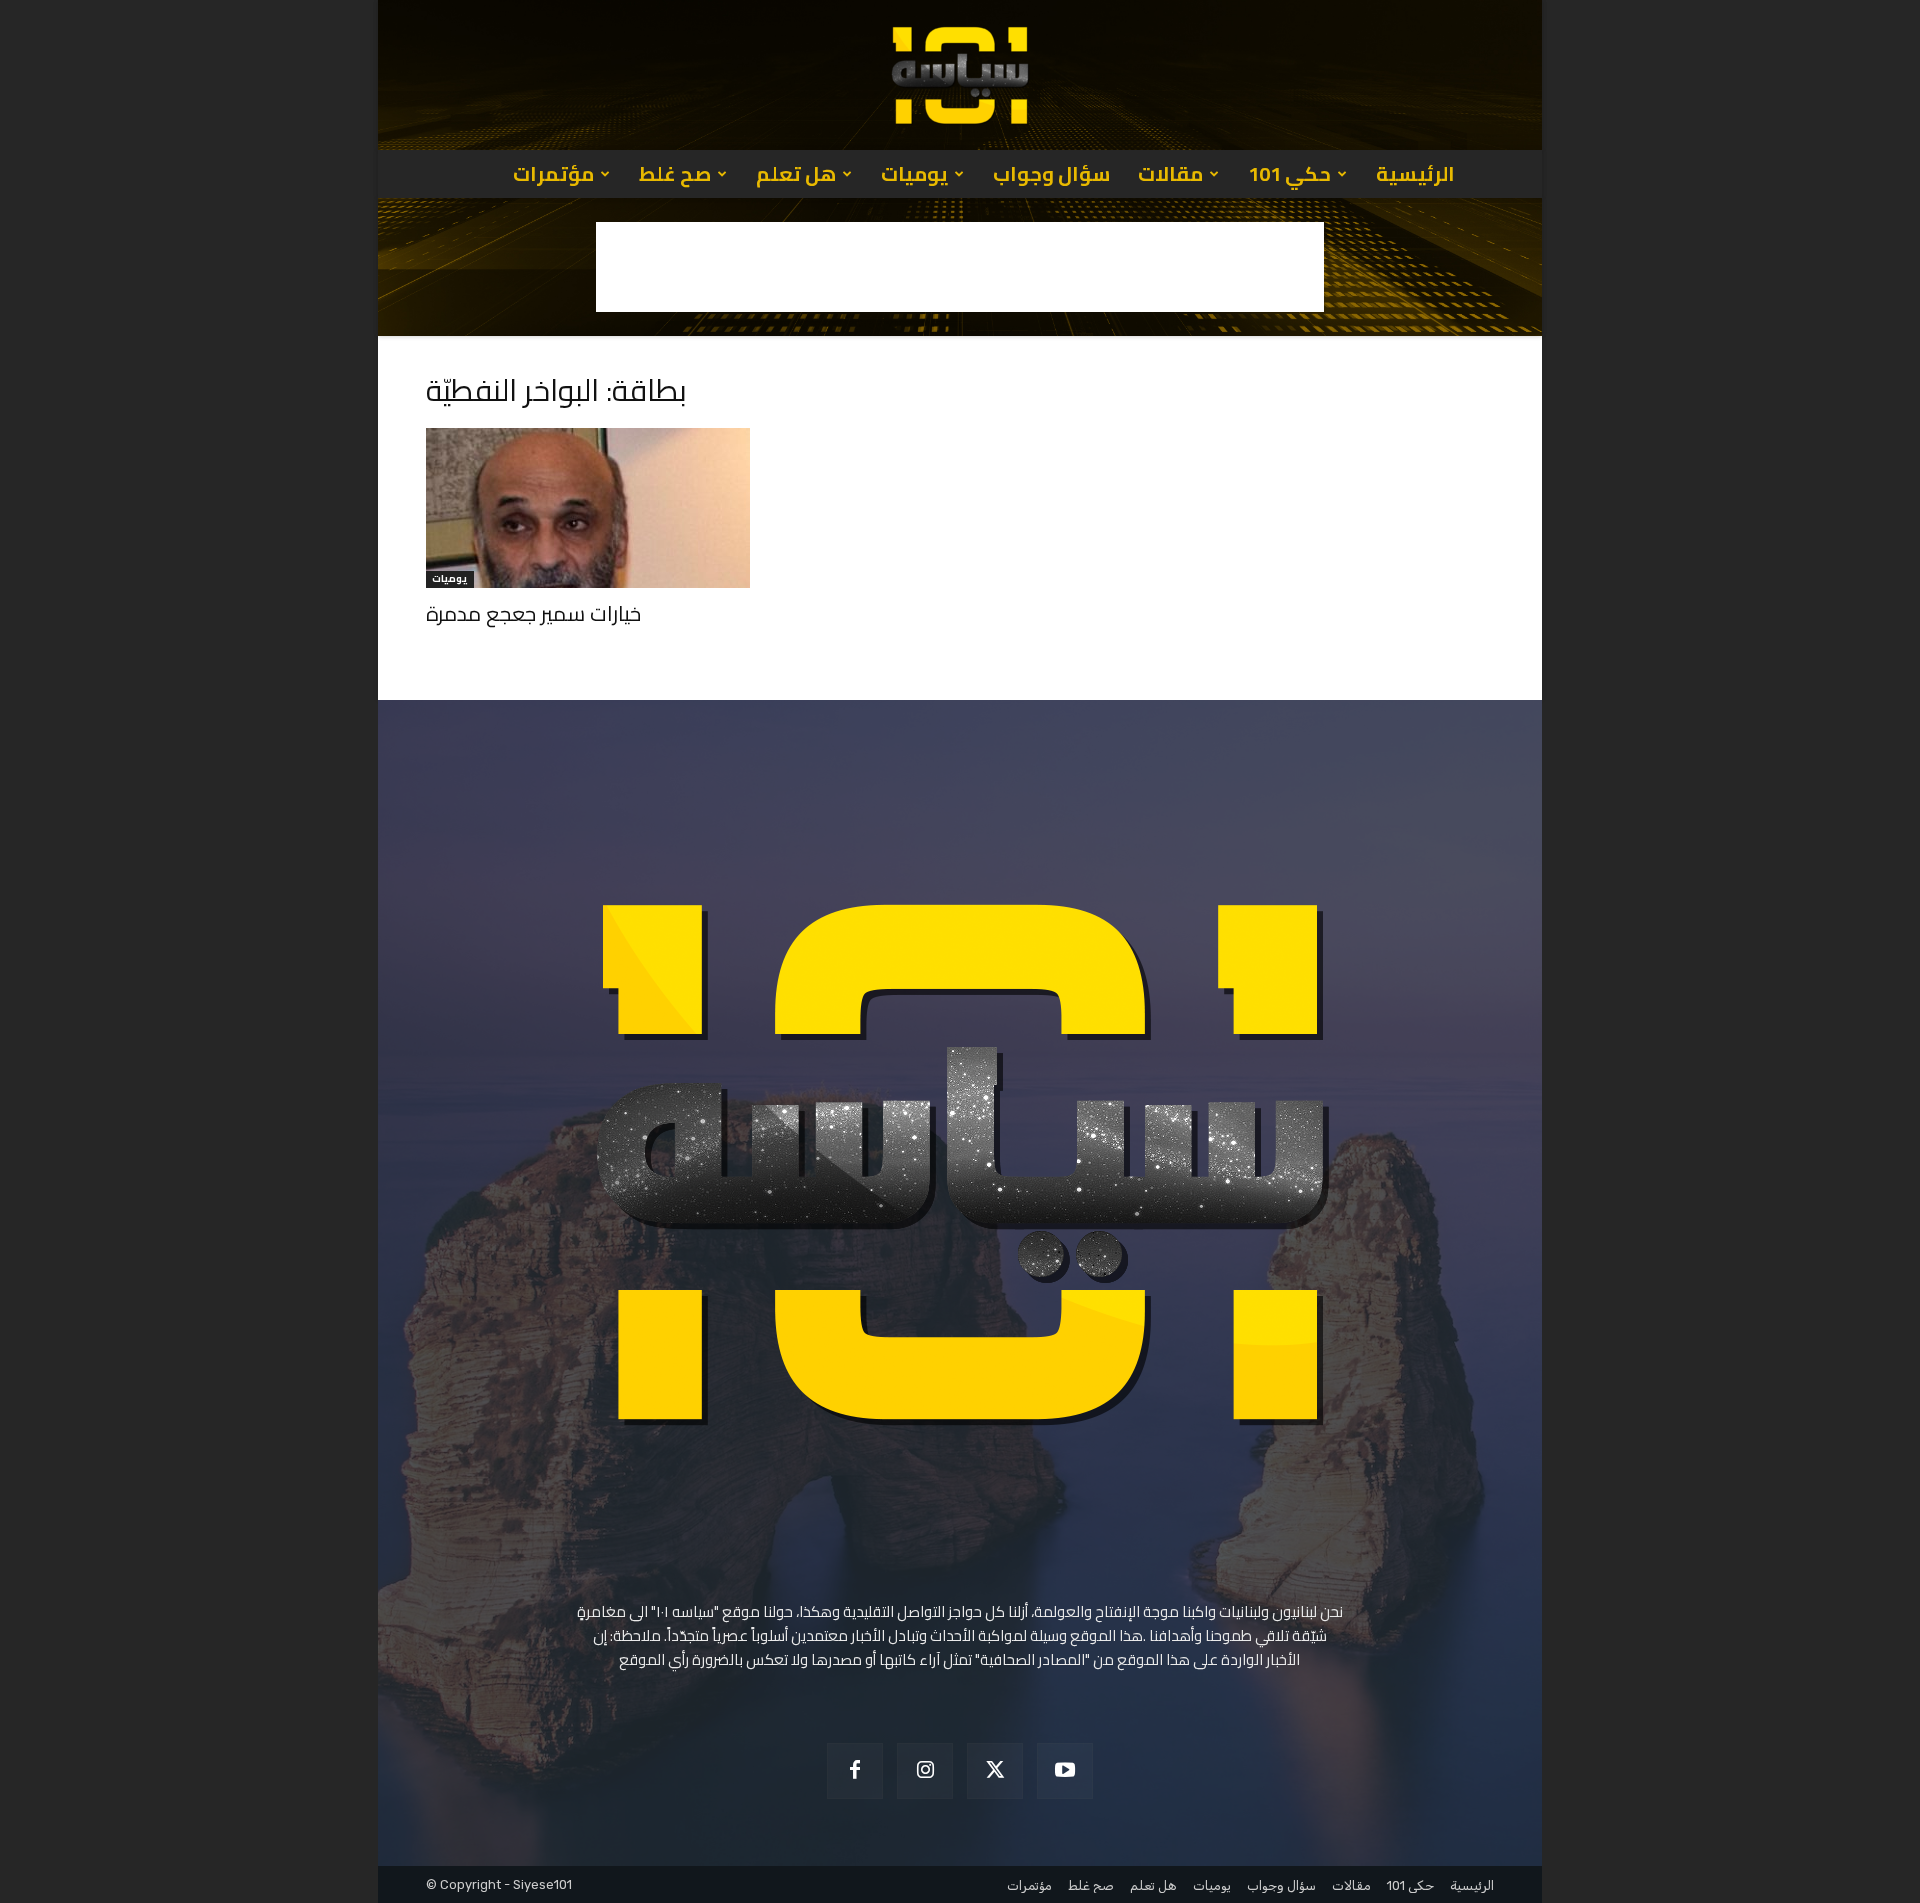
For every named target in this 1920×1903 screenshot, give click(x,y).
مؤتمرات (553, 173)
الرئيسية (1415, 173)
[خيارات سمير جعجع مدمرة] (588, 508)
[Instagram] (925, 1771)
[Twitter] (995, 1771)
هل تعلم (796, 173)
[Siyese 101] (960, 75)
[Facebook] (855, 1771)
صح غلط (675, 173)
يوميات (914, 173)
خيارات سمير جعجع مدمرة (533, 613)
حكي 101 (1289, 173)
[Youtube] (1065, 1771)
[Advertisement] (960, 267)
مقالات (1170, 173)
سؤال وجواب (1051, 173)
